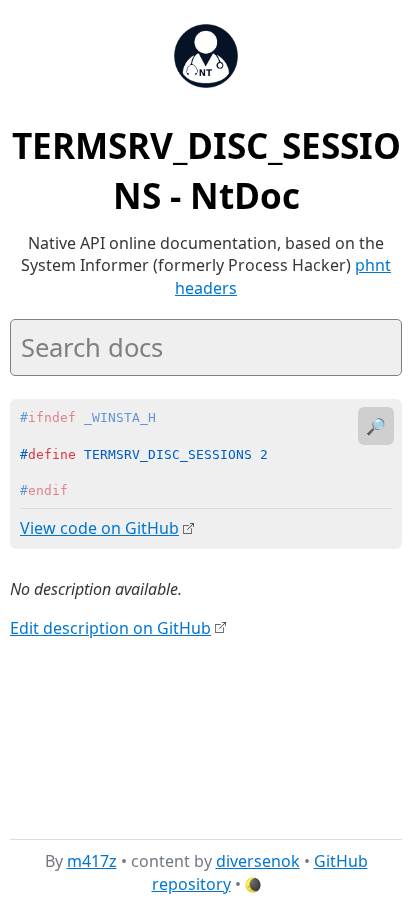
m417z (92, 861)
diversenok (258, 861)
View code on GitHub (99, 528)
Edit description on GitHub (110, 628)
